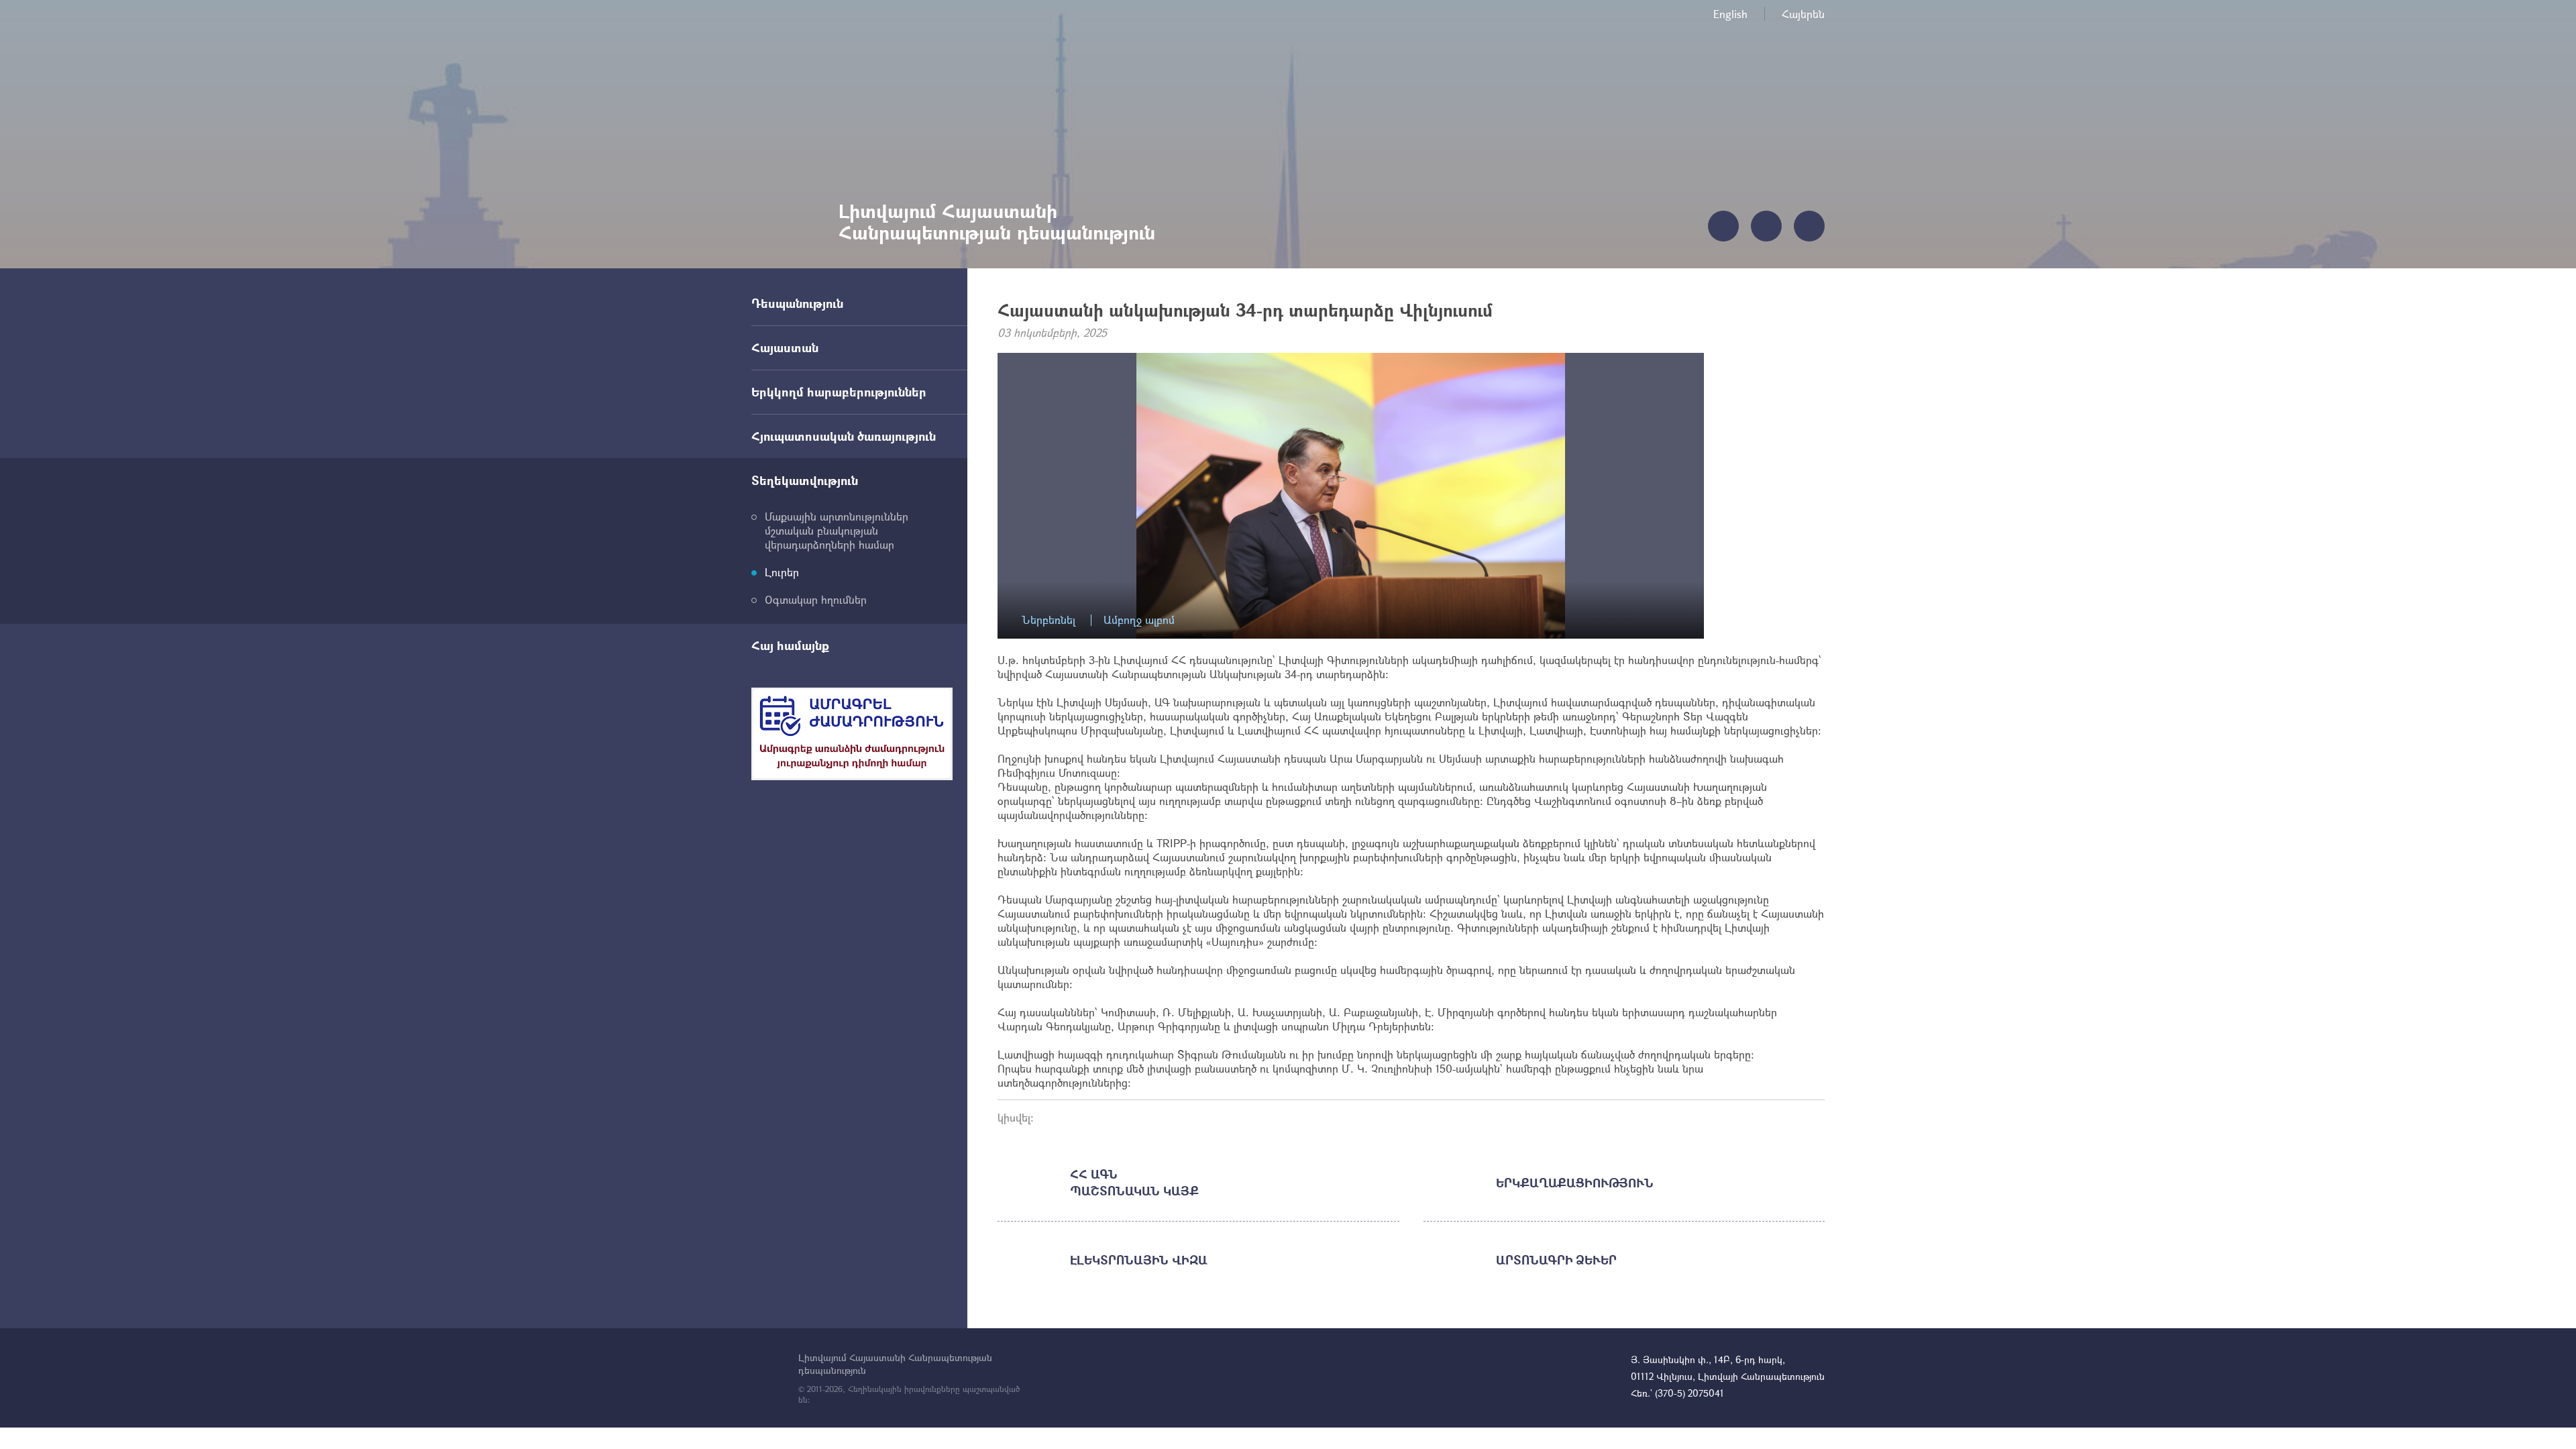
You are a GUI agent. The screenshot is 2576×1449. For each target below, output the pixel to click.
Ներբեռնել (1049, 620)
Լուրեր (782, 572)
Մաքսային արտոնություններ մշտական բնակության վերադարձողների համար (837, 530)
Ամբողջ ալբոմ (1139, 620)
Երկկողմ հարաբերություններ (839, 392)
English (1730, 14)
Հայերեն (1803, 14)
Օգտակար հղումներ (816, 599)
